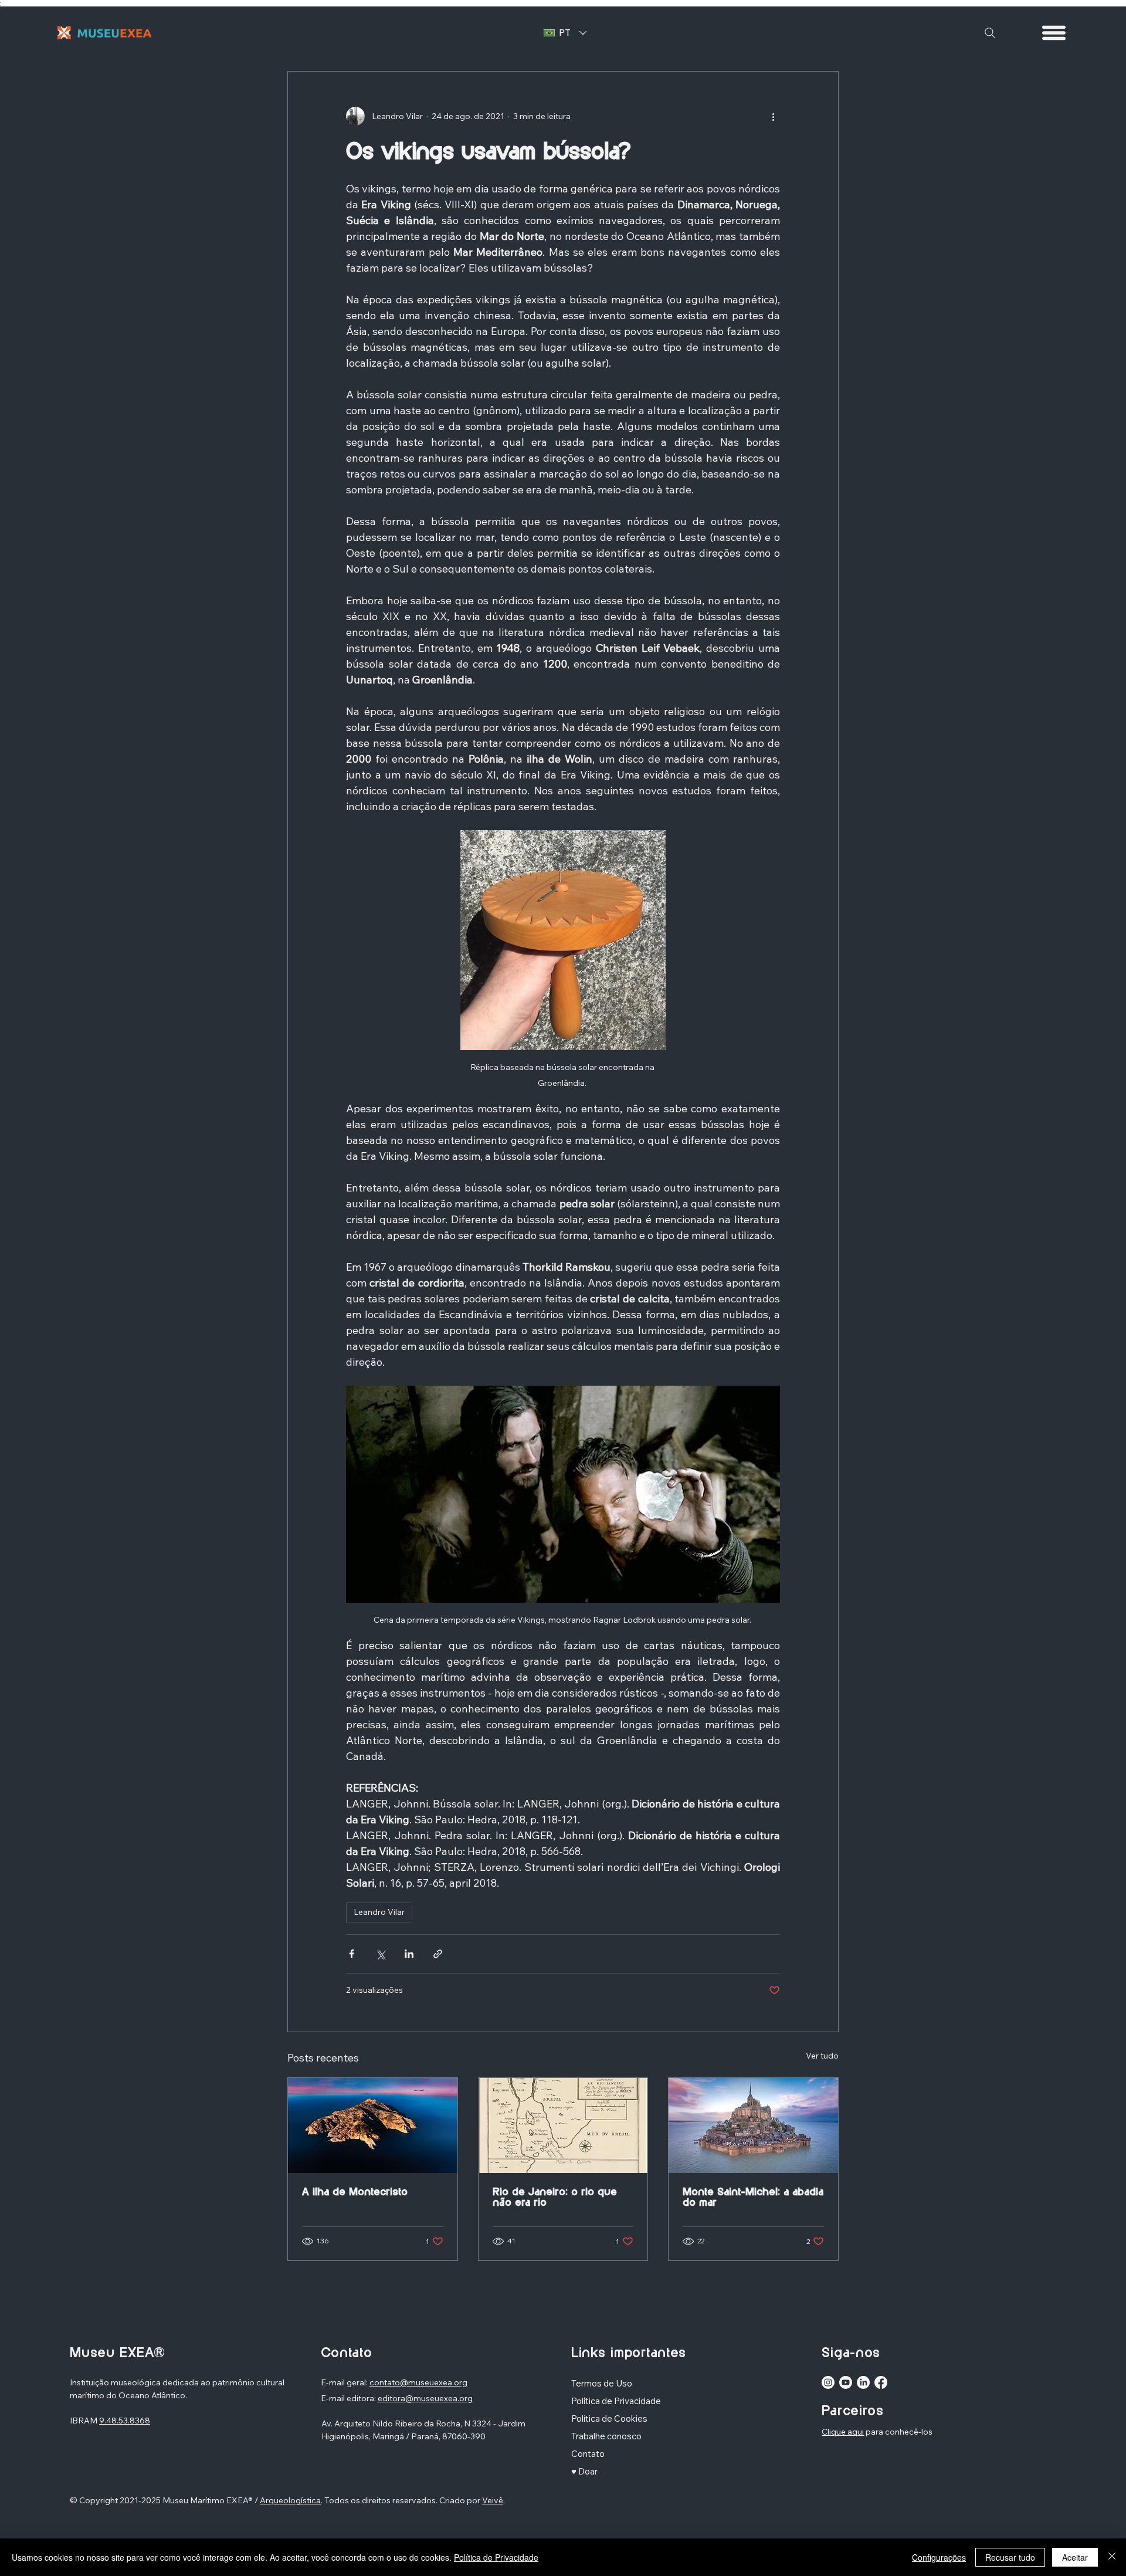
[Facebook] (881, 2382)
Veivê (493, 2500)
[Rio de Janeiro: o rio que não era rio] (563, 2125)
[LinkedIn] (863, 2382)
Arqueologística (290, 2500)
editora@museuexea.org (425, 2398)
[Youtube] (846, 2382)
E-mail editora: (349, 2398)
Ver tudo (822, 2056)
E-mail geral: (345, 2382)
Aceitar (1075, 2557)
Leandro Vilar (379, 1912)
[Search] (990, 33)
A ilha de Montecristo (355, 2192)
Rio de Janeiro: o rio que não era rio (555, 2198)
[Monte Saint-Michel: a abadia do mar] (753, 2125)
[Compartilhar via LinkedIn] (409, 1954)
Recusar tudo (1010, 2557)
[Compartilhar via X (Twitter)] (380, 1954)
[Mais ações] (773, 116)
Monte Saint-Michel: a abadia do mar (753, 2198)
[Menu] (1054, 33)
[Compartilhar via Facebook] (352, 1954)
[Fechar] (1112, 2557)
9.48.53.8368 (125, 2421)
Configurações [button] (939, 2557)
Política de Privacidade (496, 2557)
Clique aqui (843, 2432)
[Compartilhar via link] (438, 1954)
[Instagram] (828, 2382)
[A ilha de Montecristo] (373, 2125)
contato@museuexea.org (418, 2382)
